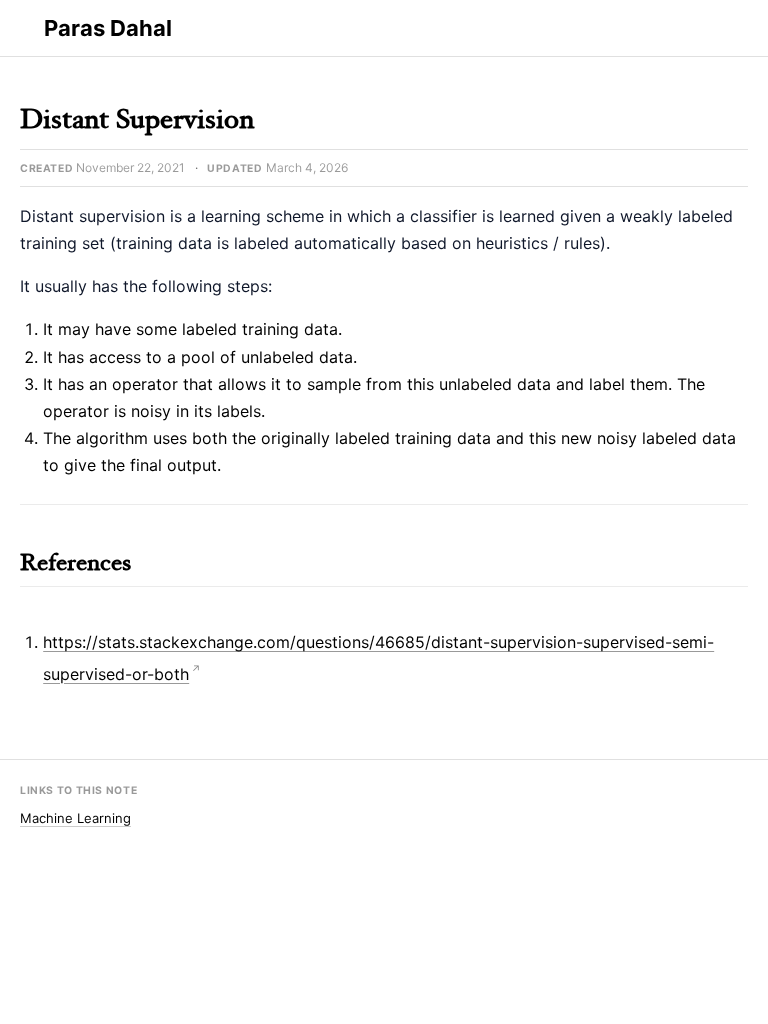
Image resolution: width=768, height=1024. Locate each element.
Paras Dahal (108, 28)
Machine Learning (75, 818)
